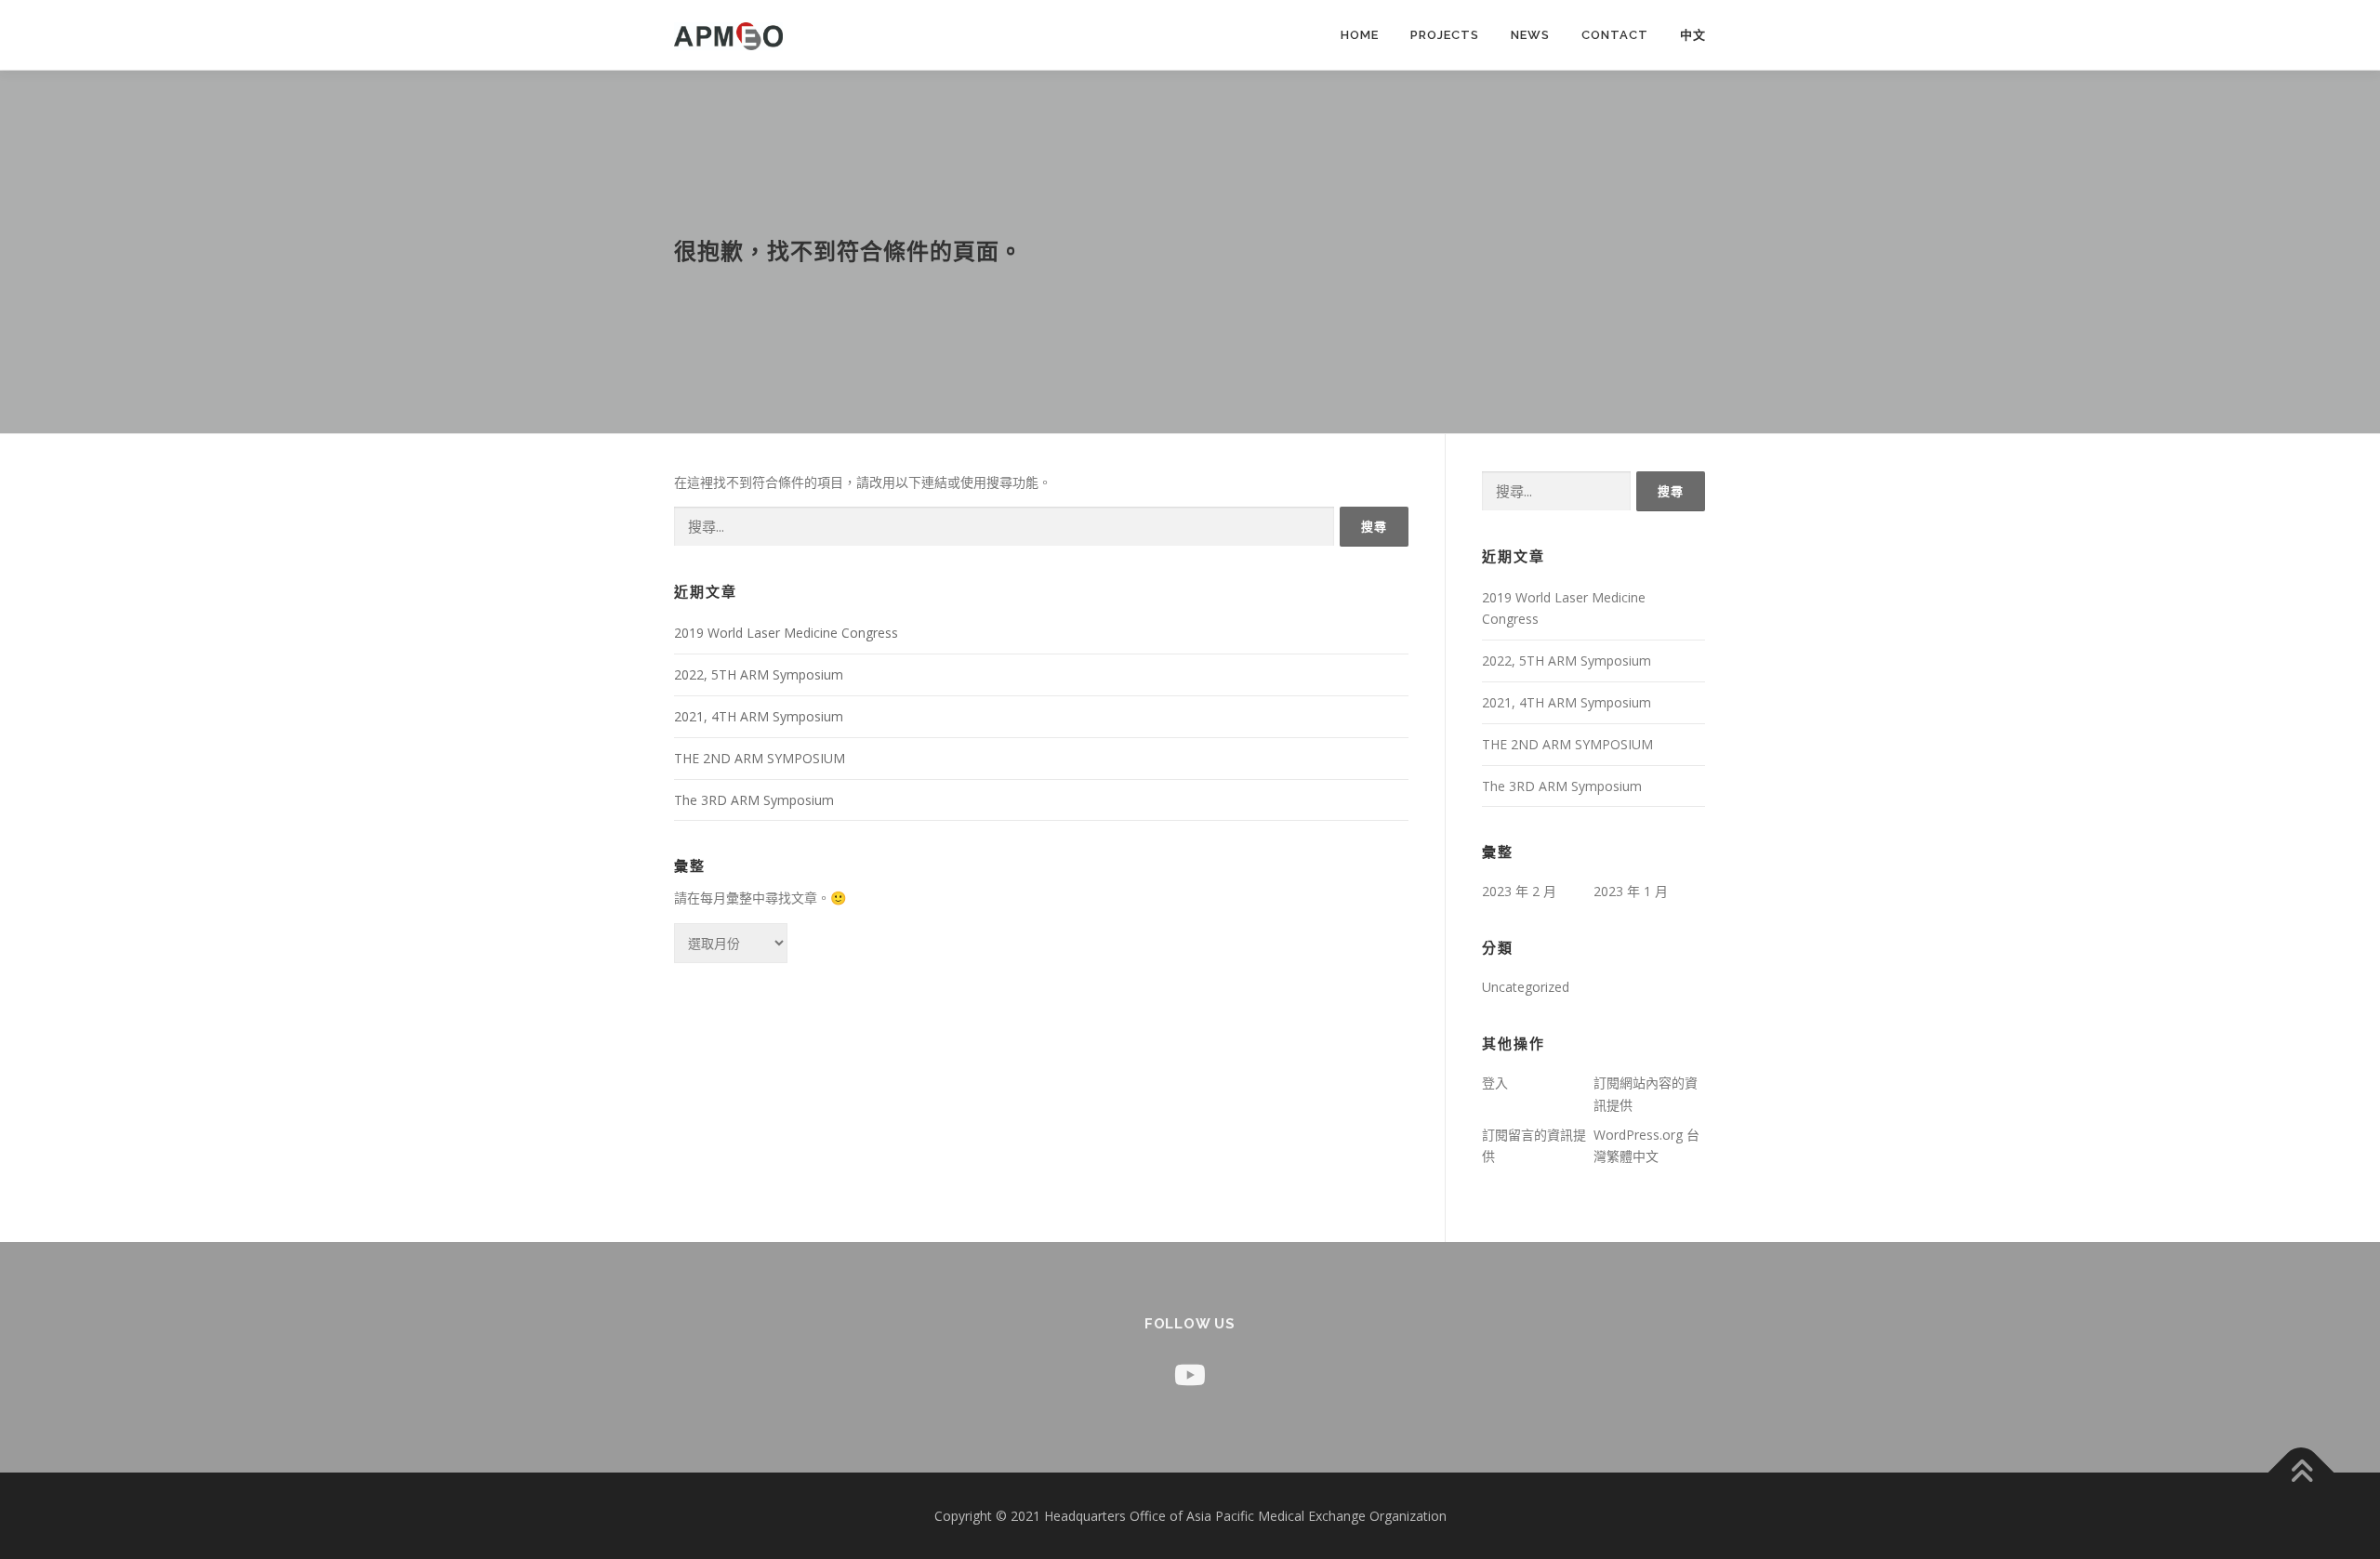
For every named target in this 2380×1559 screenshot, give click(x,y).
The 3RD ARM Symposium (754, 800)
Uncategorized (1526, 987)
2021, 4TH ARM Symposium (759, 716)
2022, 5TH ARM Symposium (759, 674)
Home (1360, 35)
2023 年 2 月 (1519, 891)
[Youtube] (1190, 1374)
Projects (1445, 35)
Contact (1615, 35)
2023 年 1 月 (1631, 891)
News (1530, 35)
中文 (1693, 35)
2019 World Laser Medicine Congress (786, 633)
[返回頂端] (2301, 1472)
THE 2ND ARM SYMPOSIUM (760, 758)
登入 (1495, 1083)
